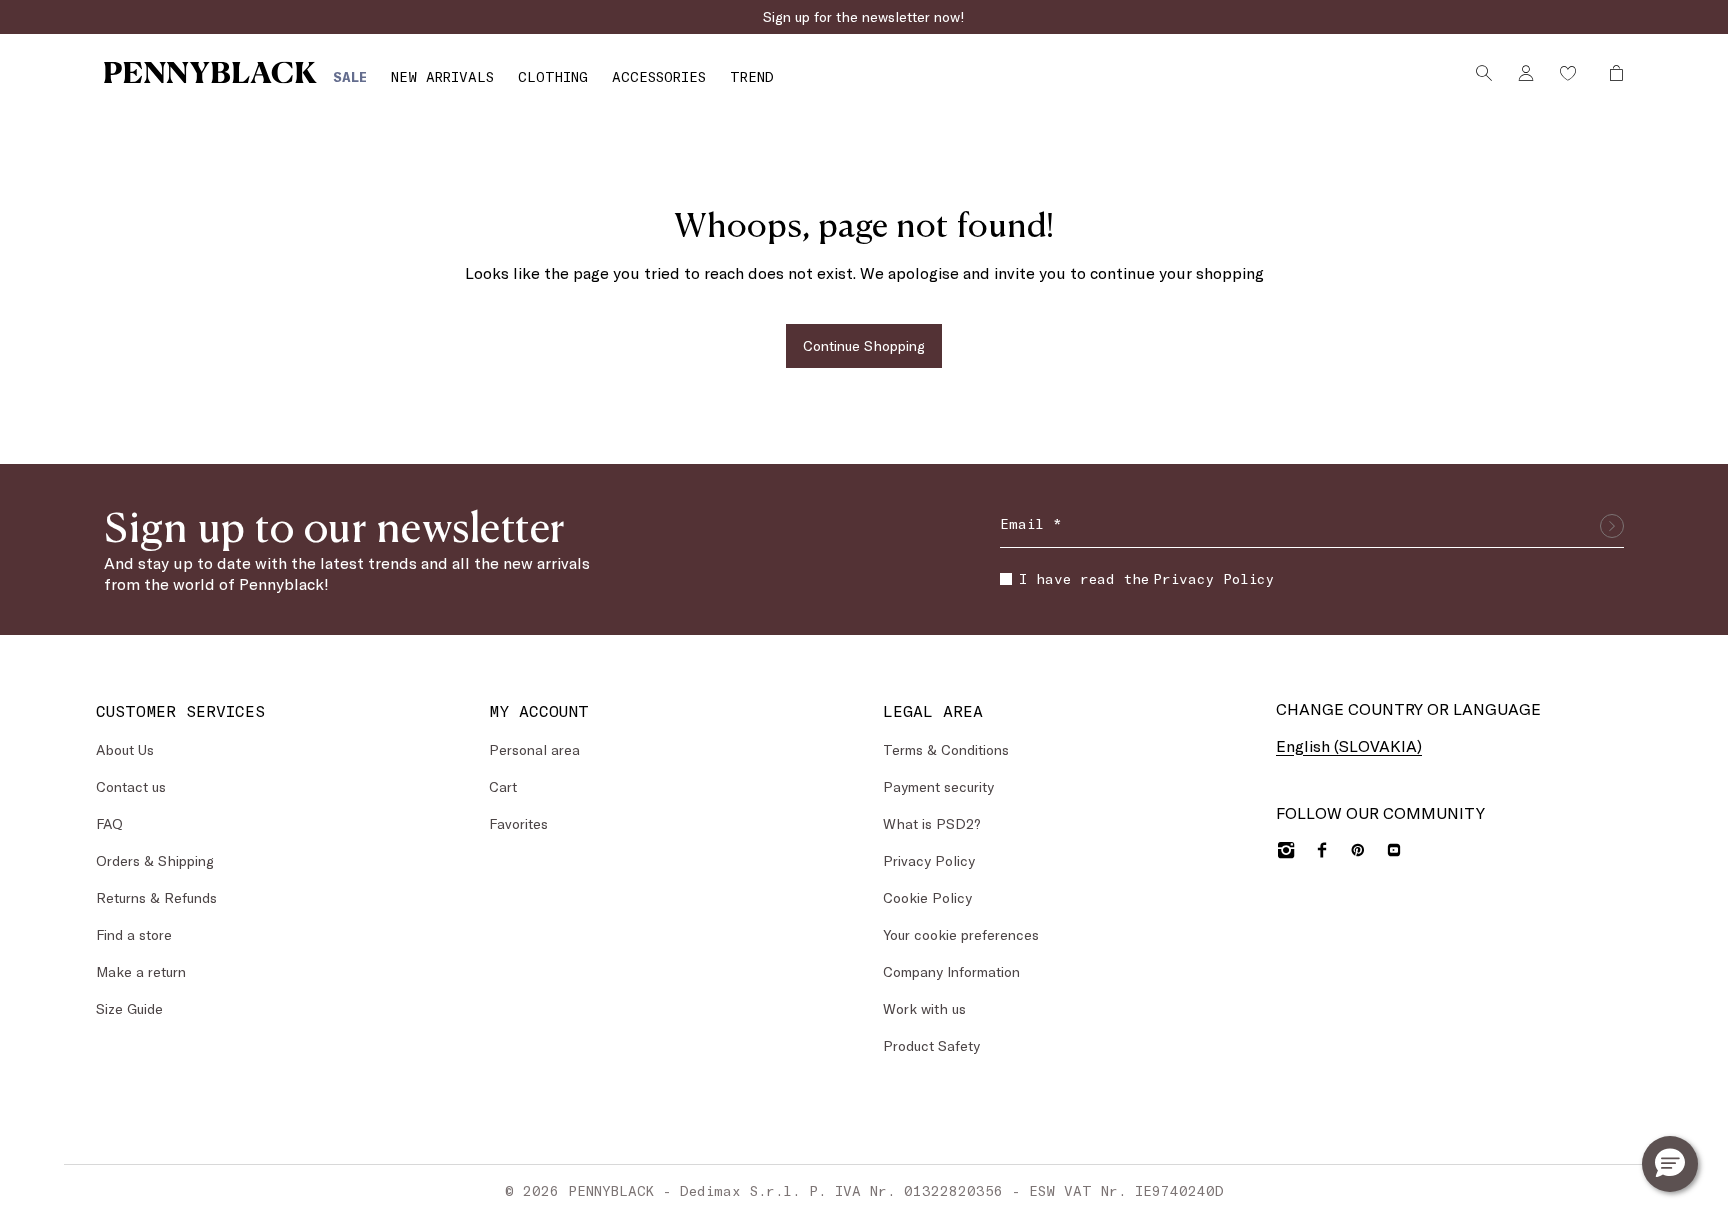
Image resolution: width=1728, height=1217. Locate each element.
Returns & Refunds (156, 897)
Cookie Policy (927, 897)
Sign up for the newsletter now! (864, 16)
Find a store (134, 934)
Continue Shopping (864, 345)
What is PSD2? (932, 823)
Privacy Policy (1213, 578)
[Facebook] (1322, 850)
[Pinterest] (1358, 850)
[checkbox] (1006, 579)
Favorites (518, 823)
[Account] (1526, 73)
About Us (125, 749)
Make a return (141, 971)
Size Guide (129, 1008)
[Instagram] (1286, 850)
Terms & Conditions (946, 749)
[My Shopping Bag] (1611, 73)
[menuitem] (350, 76)
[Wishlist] (1568, 73)
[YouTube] (1394, 850)
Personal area (534, 749)
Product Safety (931, 1045)
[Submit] (1612, 526)
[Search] (1484, 73)
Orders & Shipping (155, 860)
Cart (503, 786)
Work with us (924, 1008)
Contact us (131, 786)
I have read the (1146, 578)
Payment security (938, 786)
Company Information (951, 971)
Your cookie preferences (961, 934)
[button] (1670, 1164)
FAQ (109, 823)
